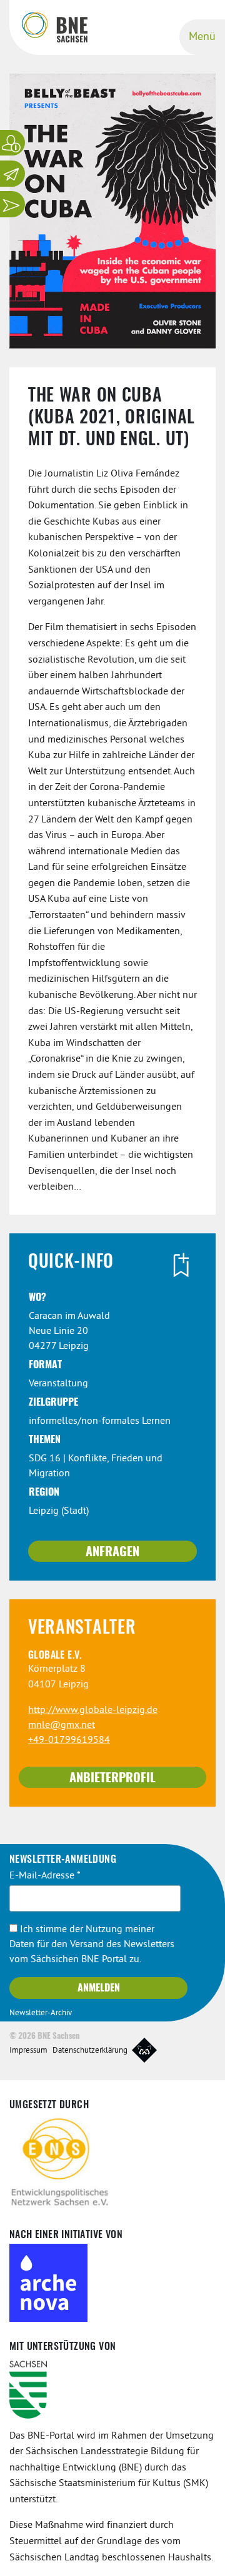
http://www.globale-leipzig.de (93, 1710)
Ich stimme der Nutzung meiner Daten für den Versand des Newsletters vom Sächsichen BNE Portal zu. (92, 1945)
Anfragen (112, 1552)
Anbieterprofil (112, 1779)
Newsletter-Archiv (41, 2013)
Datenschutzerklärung (90, 2051)
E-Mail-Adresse (45, 1876)
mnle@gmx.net (62, 1725)
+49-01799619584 (69, 1740)
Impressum (28, 2051)
